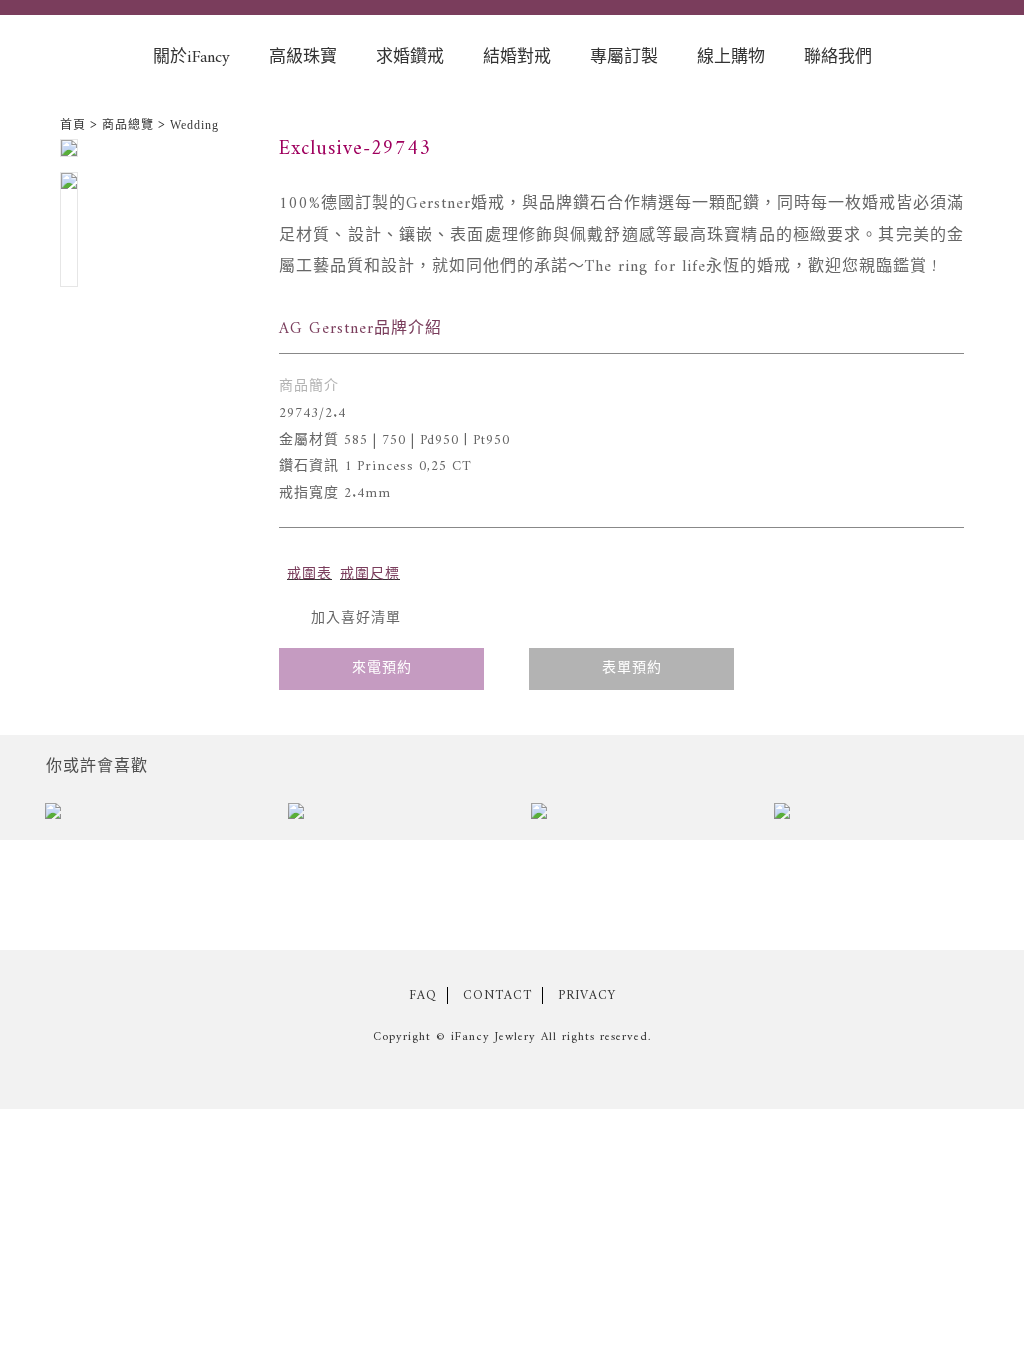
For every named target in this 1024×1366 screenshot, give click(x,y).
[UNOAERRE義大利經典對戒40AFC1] (633, 814)
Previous (13, 814)
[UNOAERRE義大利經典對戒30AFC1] (147, 814)
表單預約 (632, 668)
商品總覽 (128, 125)
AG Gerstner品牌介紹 (360, 329)
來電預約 (382, 668)
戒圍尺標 (370, 574)
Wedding (194, 125)
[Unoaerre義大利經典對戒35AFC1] (390, 814)
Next (1010, 814)
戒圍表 (309, 574)
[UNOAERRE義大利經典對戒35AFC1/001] (876, 814)
